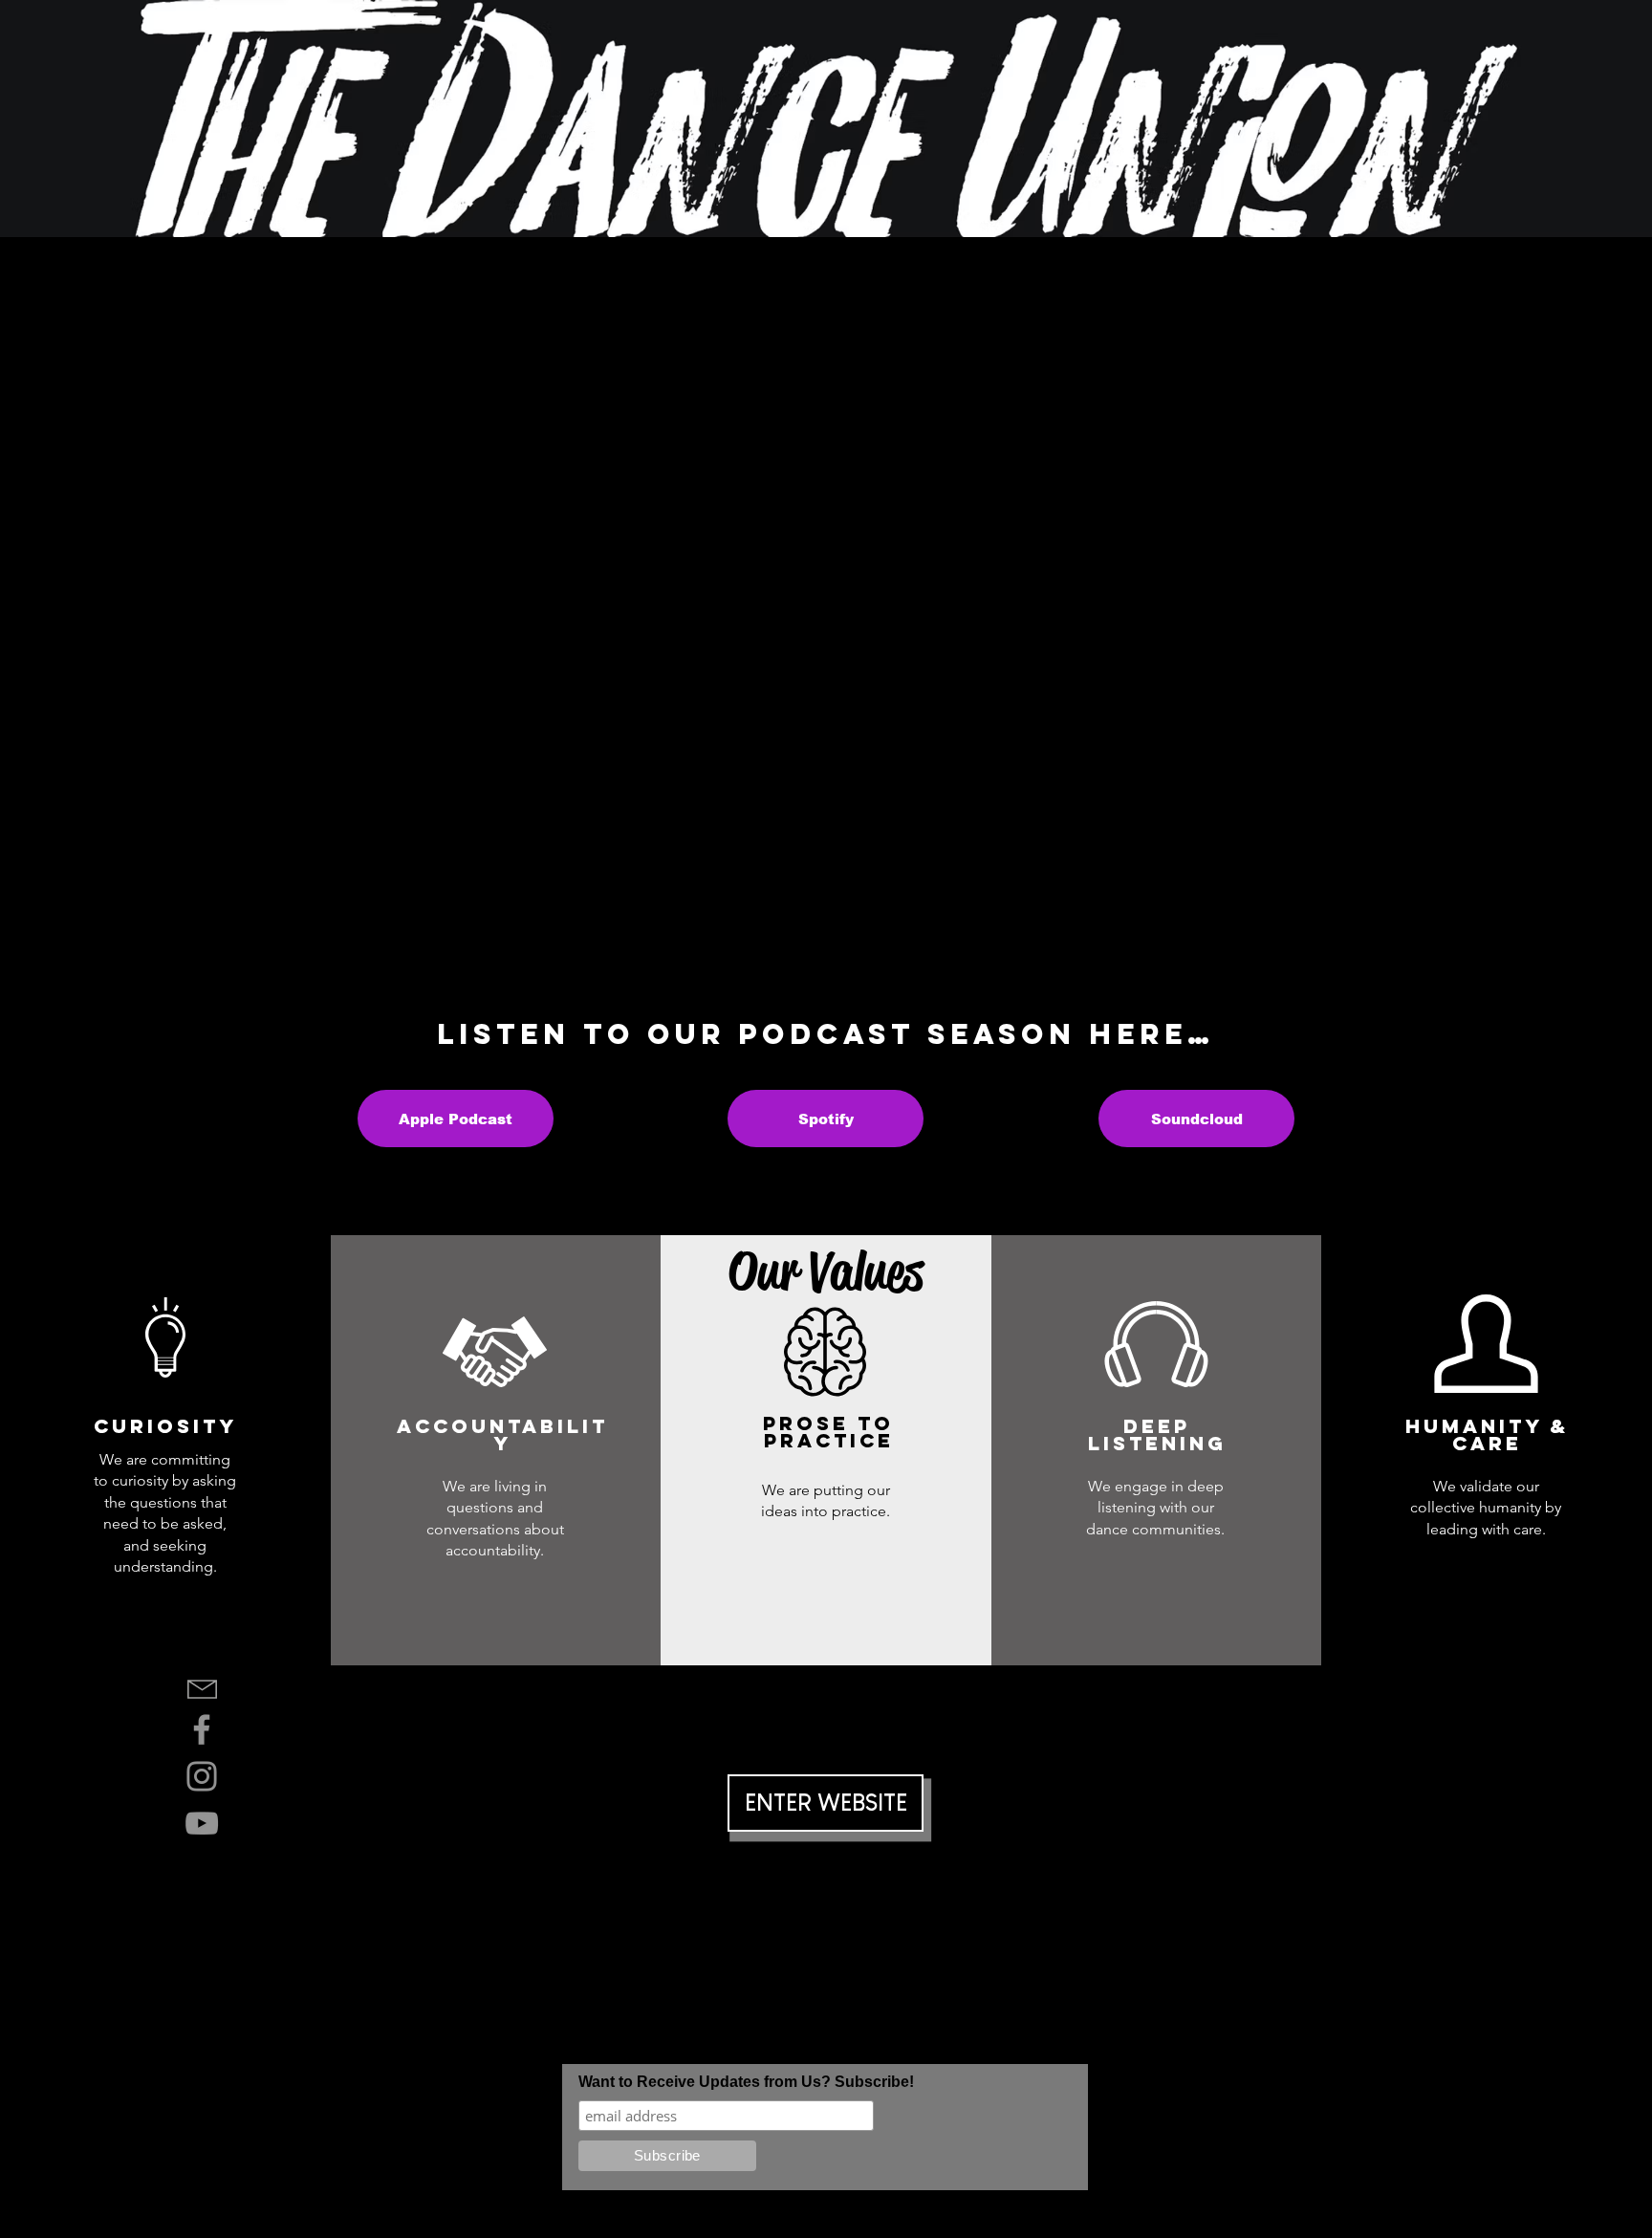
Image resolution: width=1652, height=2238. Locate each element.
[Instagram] (202, 1776)
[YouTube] (202, 1823)
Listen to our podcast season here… (826, 1034)
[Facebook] (202, 1729)
